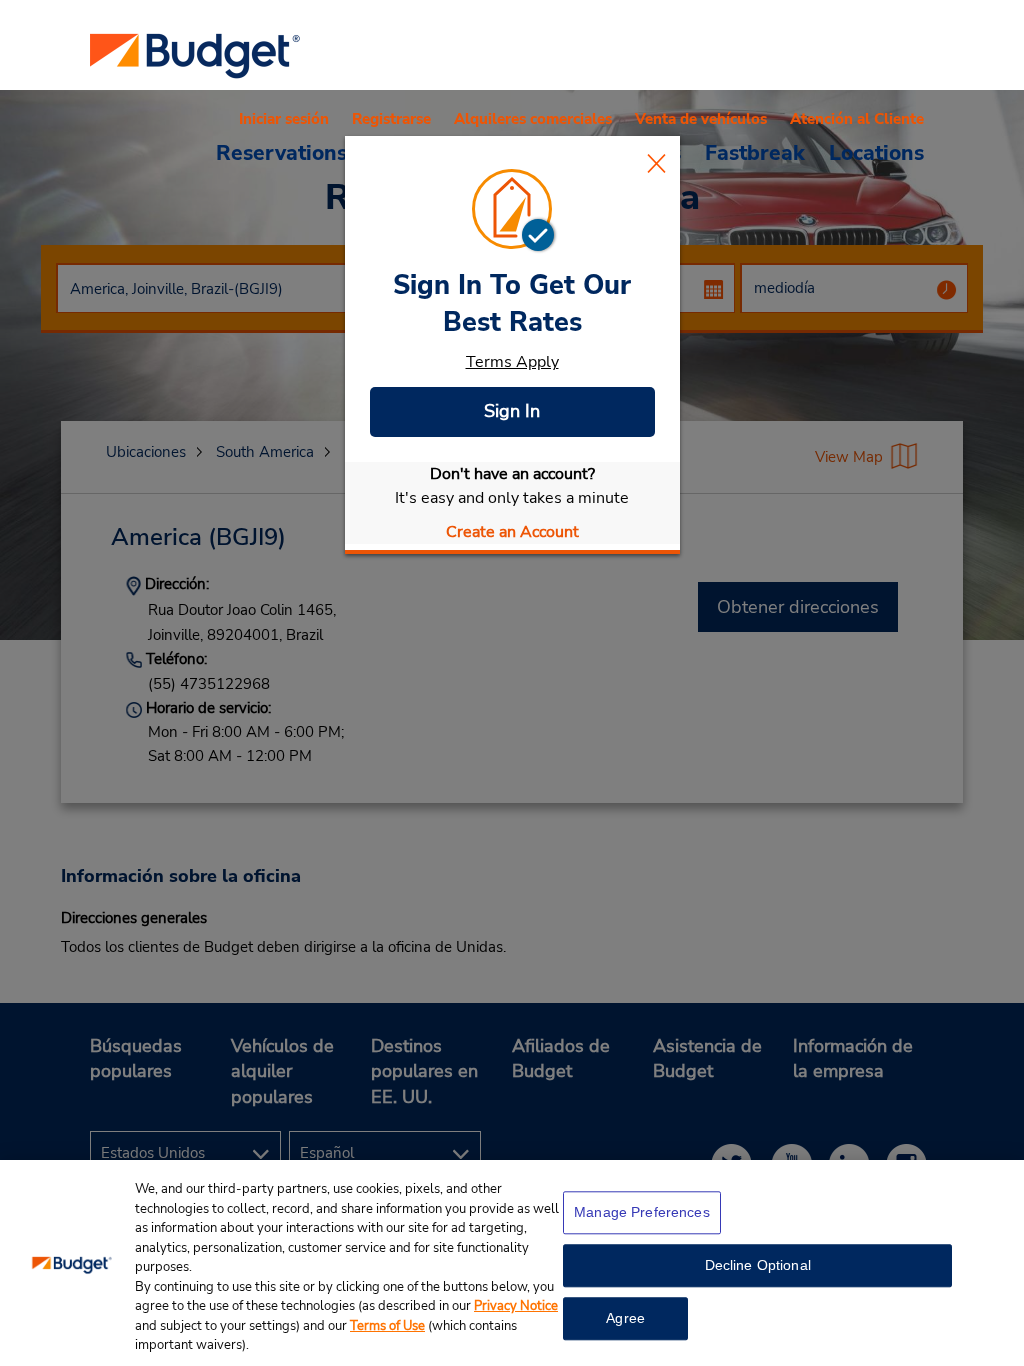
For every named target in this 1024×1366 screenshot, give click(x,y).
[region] (512, 1263)
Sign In (512, 411)
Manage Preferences (642, 1212)
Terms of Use (387, 1326)
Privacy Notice (516, 1306)
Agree (625, 1318)
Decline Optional (758, 1265)
